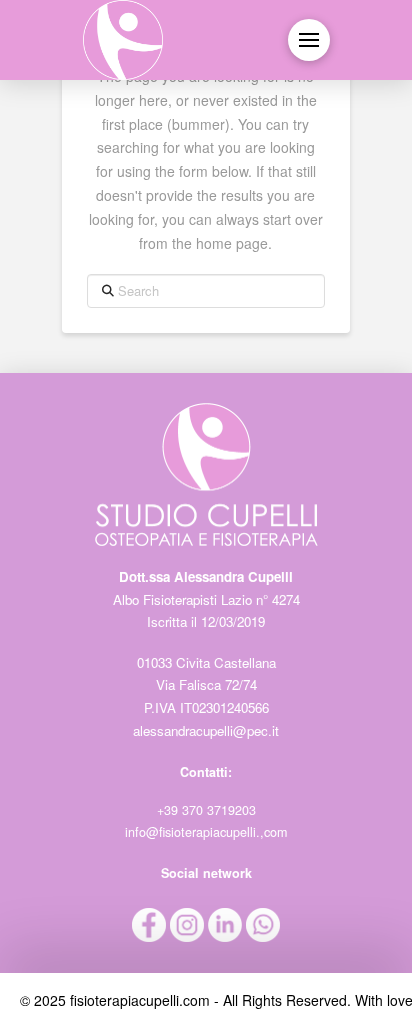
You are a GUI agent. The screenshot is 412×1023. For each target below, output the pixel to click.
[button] (309, 40)
